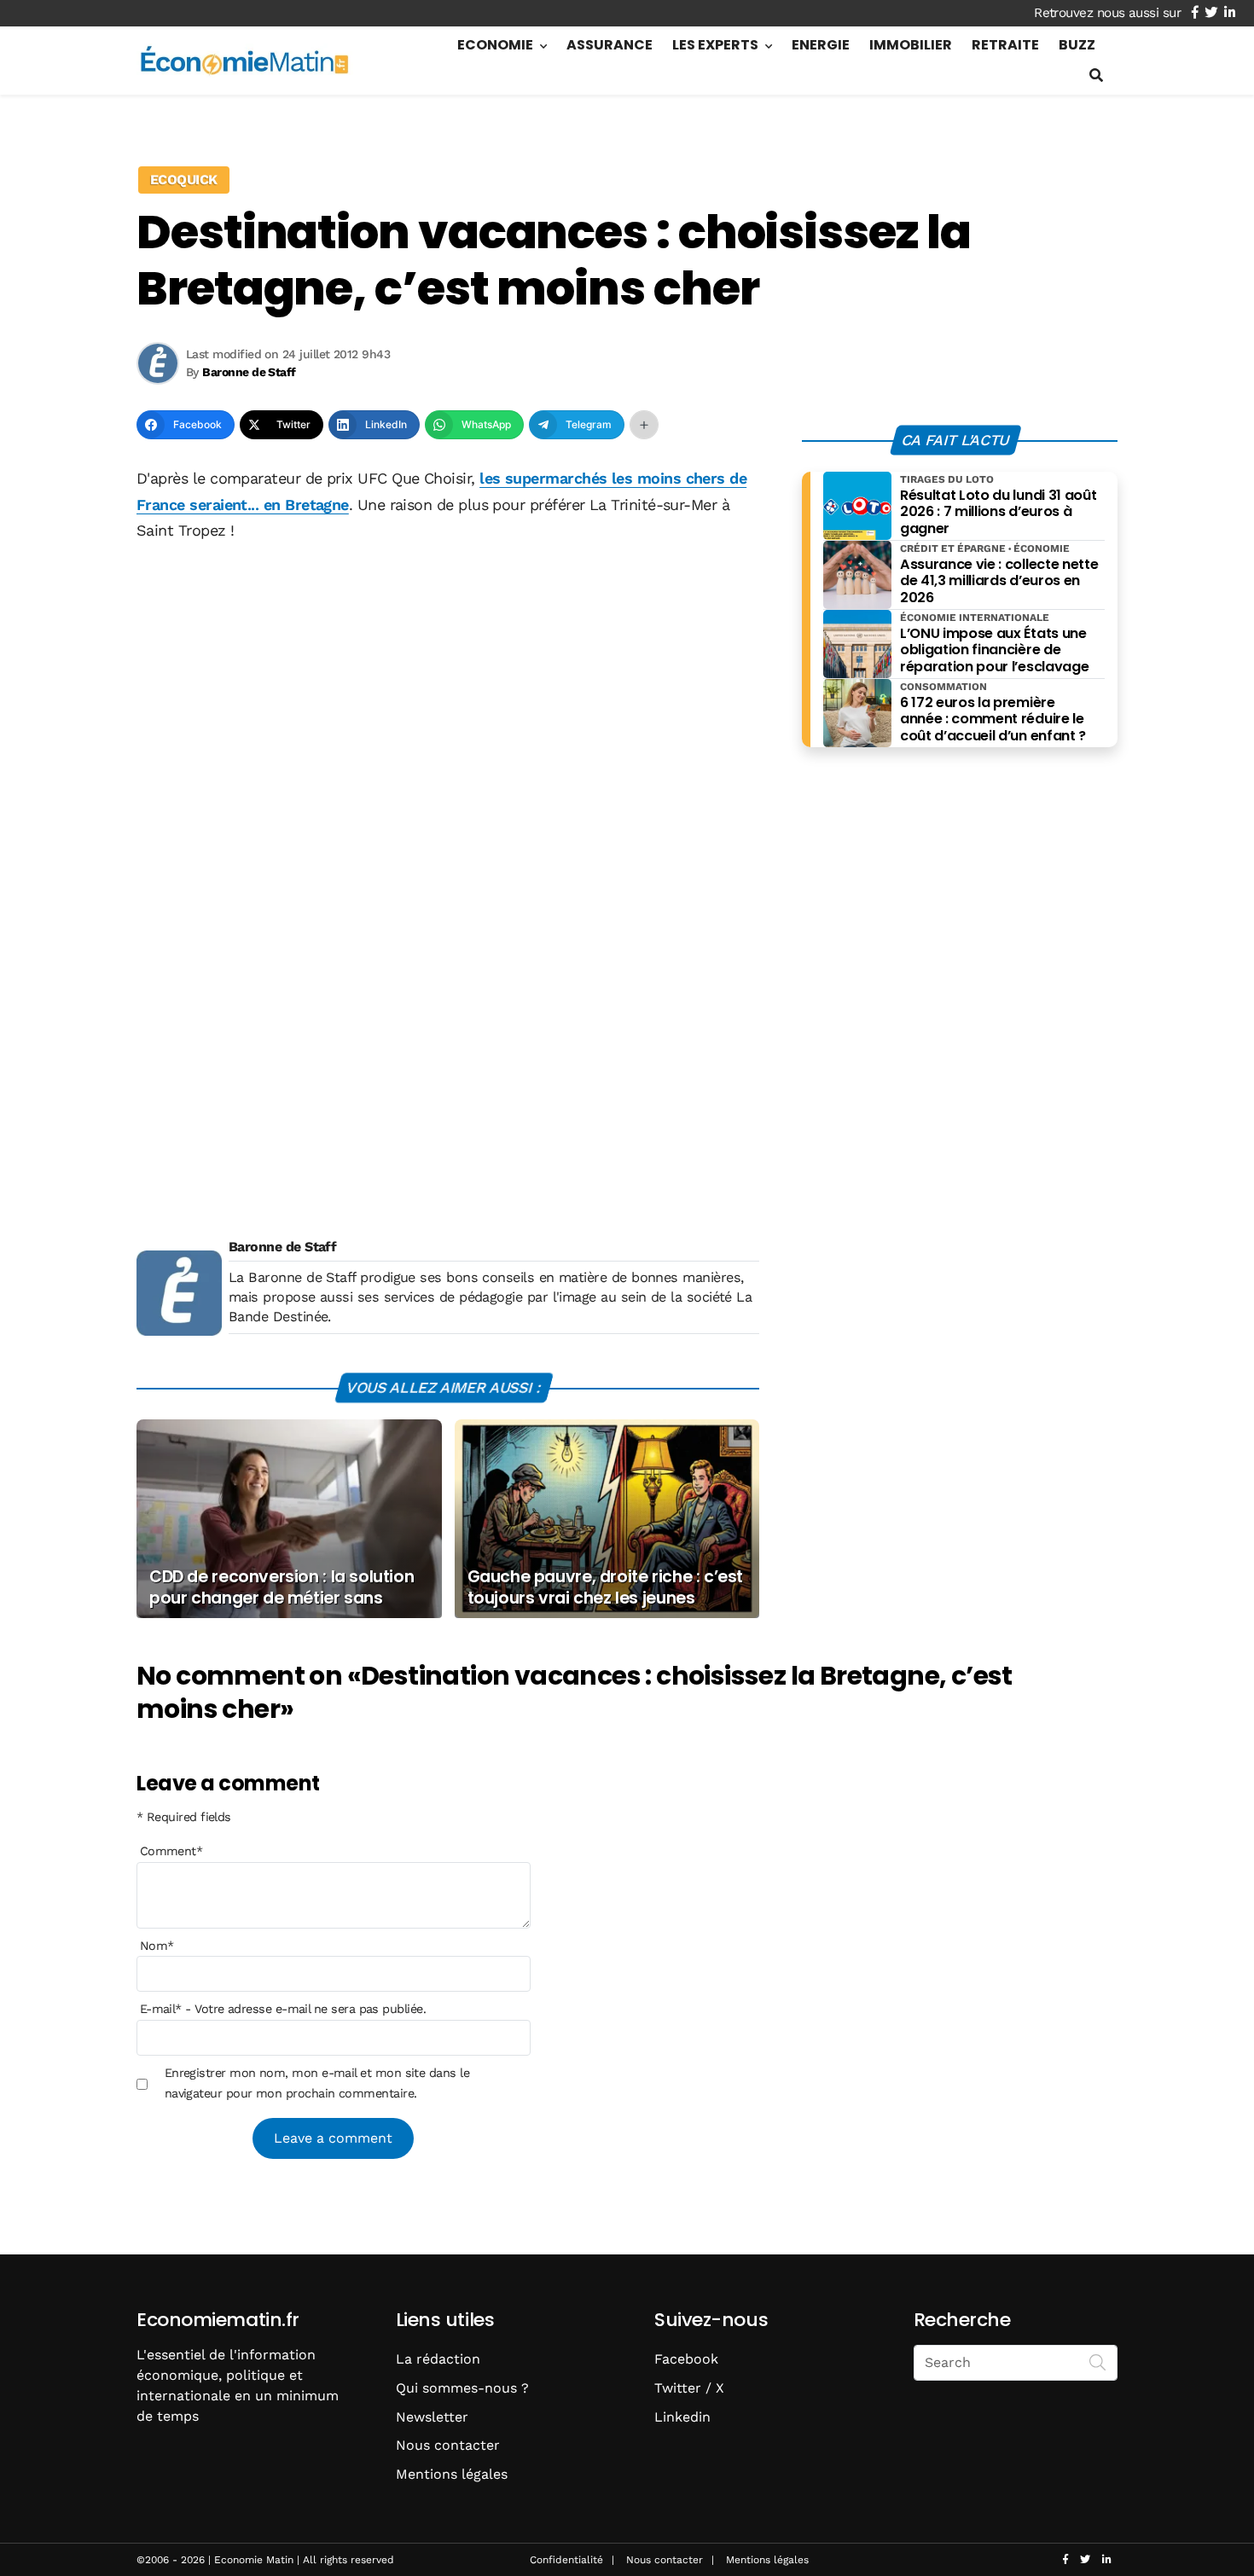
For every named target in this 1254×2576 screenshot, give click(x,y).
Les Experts (715, 45)
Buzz (1077, 45)
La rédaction (438, 2359)
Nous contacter (448, 2445)
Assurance (610, 45)
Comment (171, 1851)
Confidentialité (566, 2560)
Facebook (686, 2359)
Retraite (1005, 45)
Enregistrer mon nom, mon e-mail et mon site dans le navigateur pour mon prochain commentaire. (317, 2083)
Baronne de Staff (282, 1247)
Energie (821, 45)
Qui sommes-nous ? (462, 2388)
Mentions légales (452, 2474)
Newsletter (432, 2417)
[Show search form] (1096, 75)
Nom (157, 1946)
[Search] (1098, 2361)
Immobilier (911, 45)
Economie (495, 45)
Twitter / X (689, 2388)
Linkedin (682, 2417)
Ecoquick (184, 180)
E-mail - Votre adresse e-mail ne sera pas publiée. (283, 2009)
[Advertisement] (448, 687)
